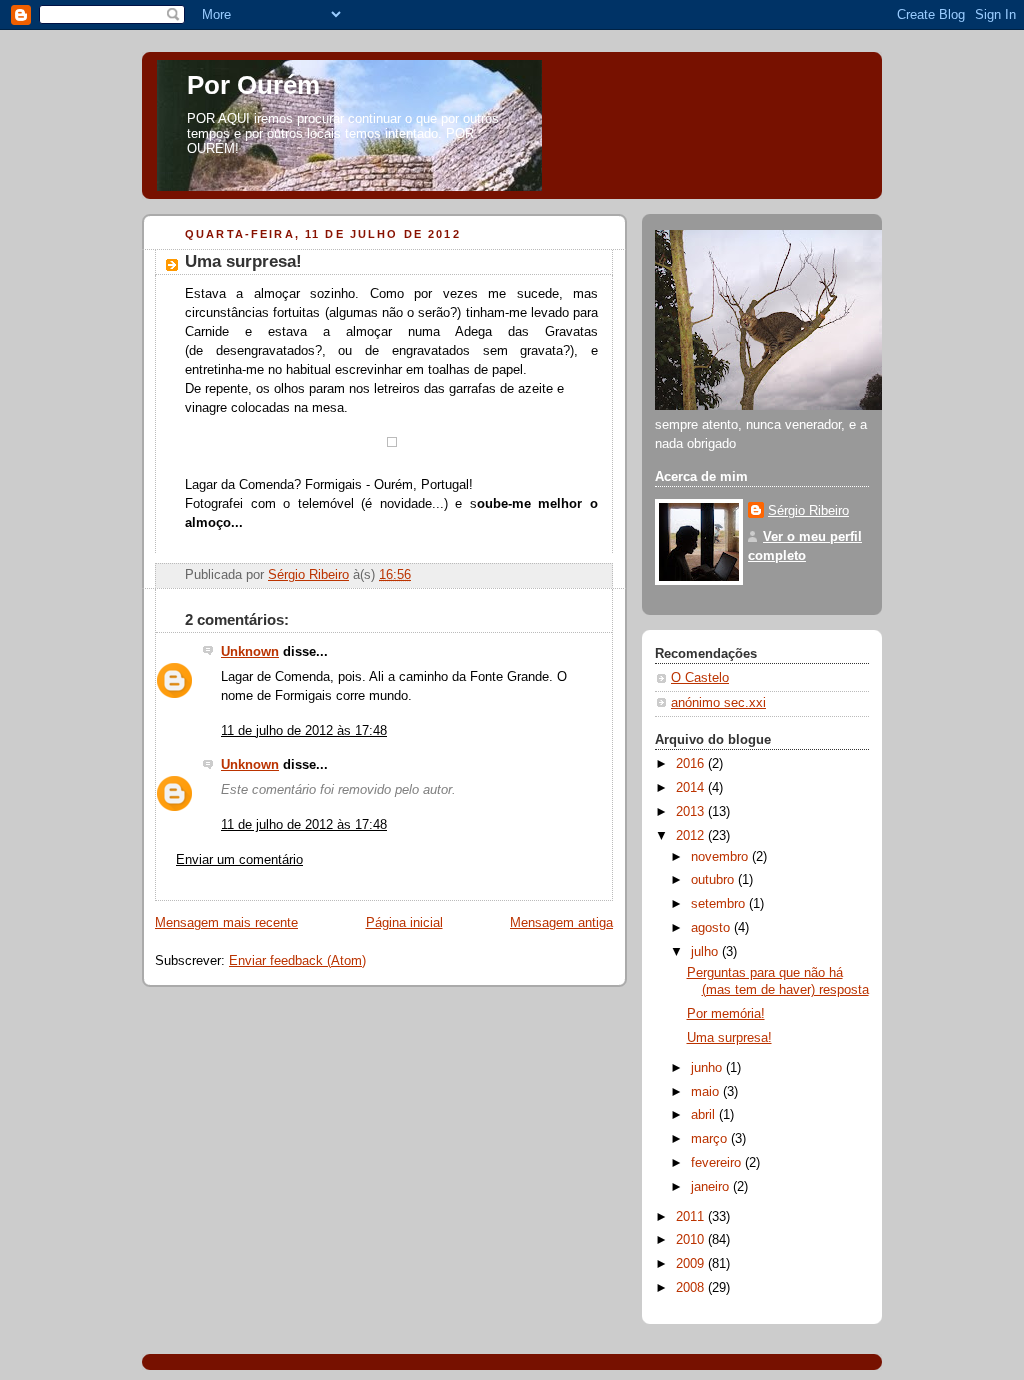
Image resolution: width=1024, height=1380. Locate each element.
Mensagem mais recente (226, 923)
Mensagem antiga (561, 923)
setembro (720, 904)
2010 (692, 1240)
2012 (692, 836)
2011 (692, 1217)
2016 (692, 764)
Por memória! (726, 1014)
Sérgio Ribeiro (808, 511)
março (711, 1139)
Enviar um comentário (239, 860)
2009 (692, 1264)
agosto (712, 928)
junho (708, 1068)
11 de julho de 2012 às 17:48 (304, 731)
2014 (692, 788)
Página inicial (404, 923)
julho (706, 952)
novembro (721, 857)
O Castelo (700, 678)
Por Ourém (253, 85)
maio (707, 1092)
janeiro (712, 1187)
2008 (692, 1288)
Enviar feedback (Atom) (297, 961)
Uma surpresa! (729, 1038)
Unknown (250, 652)
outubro (714, 880)
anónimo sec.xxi (718, 703)
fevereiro (718, 1163)
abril (705, 1115)
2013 (692, 812)
